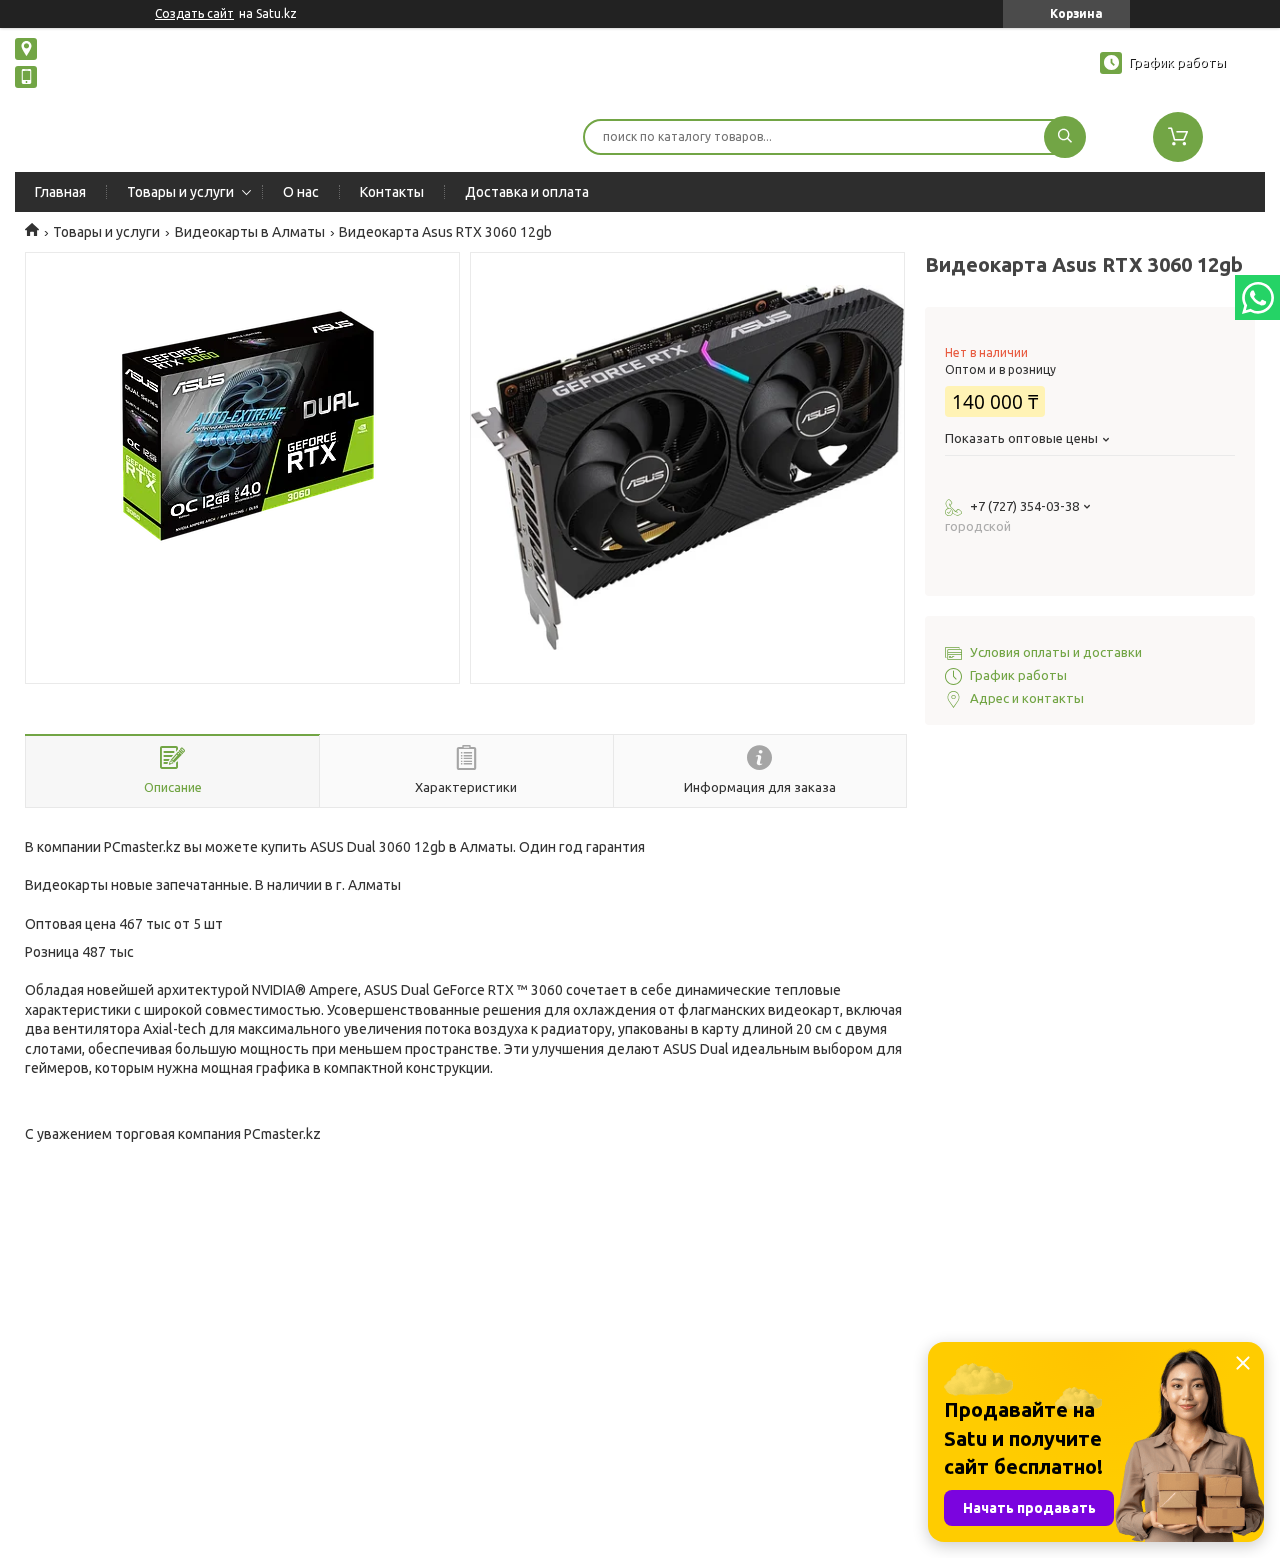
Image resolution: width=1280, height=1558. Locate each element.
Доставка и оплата (527, 192)
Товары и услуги (180, 192)
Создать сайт (194, 13)
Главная (60, 192)
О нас (301, 192)
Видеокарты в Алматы (250, 232)
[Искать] (1065, 137)
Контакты (392, 192)
